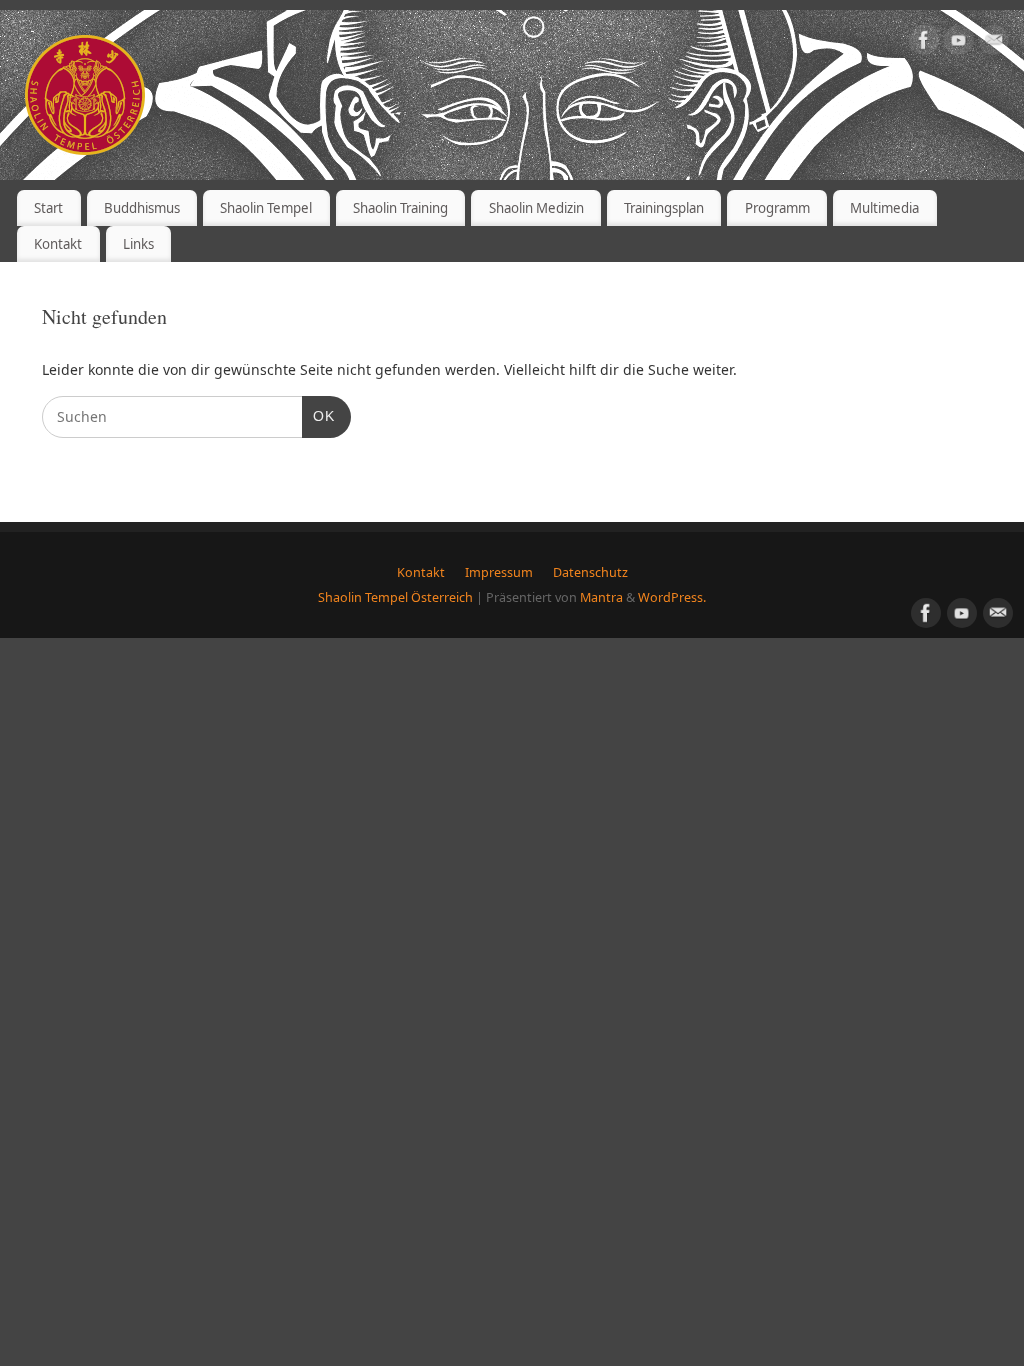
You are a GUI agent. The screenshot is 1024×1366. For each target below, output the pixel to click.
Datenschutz (590, 572)
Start (48, 208)
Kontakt (58, 244)
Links (138, 244)
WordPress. (672, 597)
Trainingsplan (664, 208)
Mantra (601, 597)
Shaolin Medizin (536, 208)
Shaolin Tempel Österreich (395, 597)
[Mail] (994, 40)
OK (318, 415)
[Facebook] (924, 40)
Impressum (499, 572)
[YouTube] (959, 40)
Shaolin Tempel (266, 208)
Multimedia (884, 208)
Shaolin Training (400, 208)
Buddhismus (142, 208)
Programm (777, 208)
